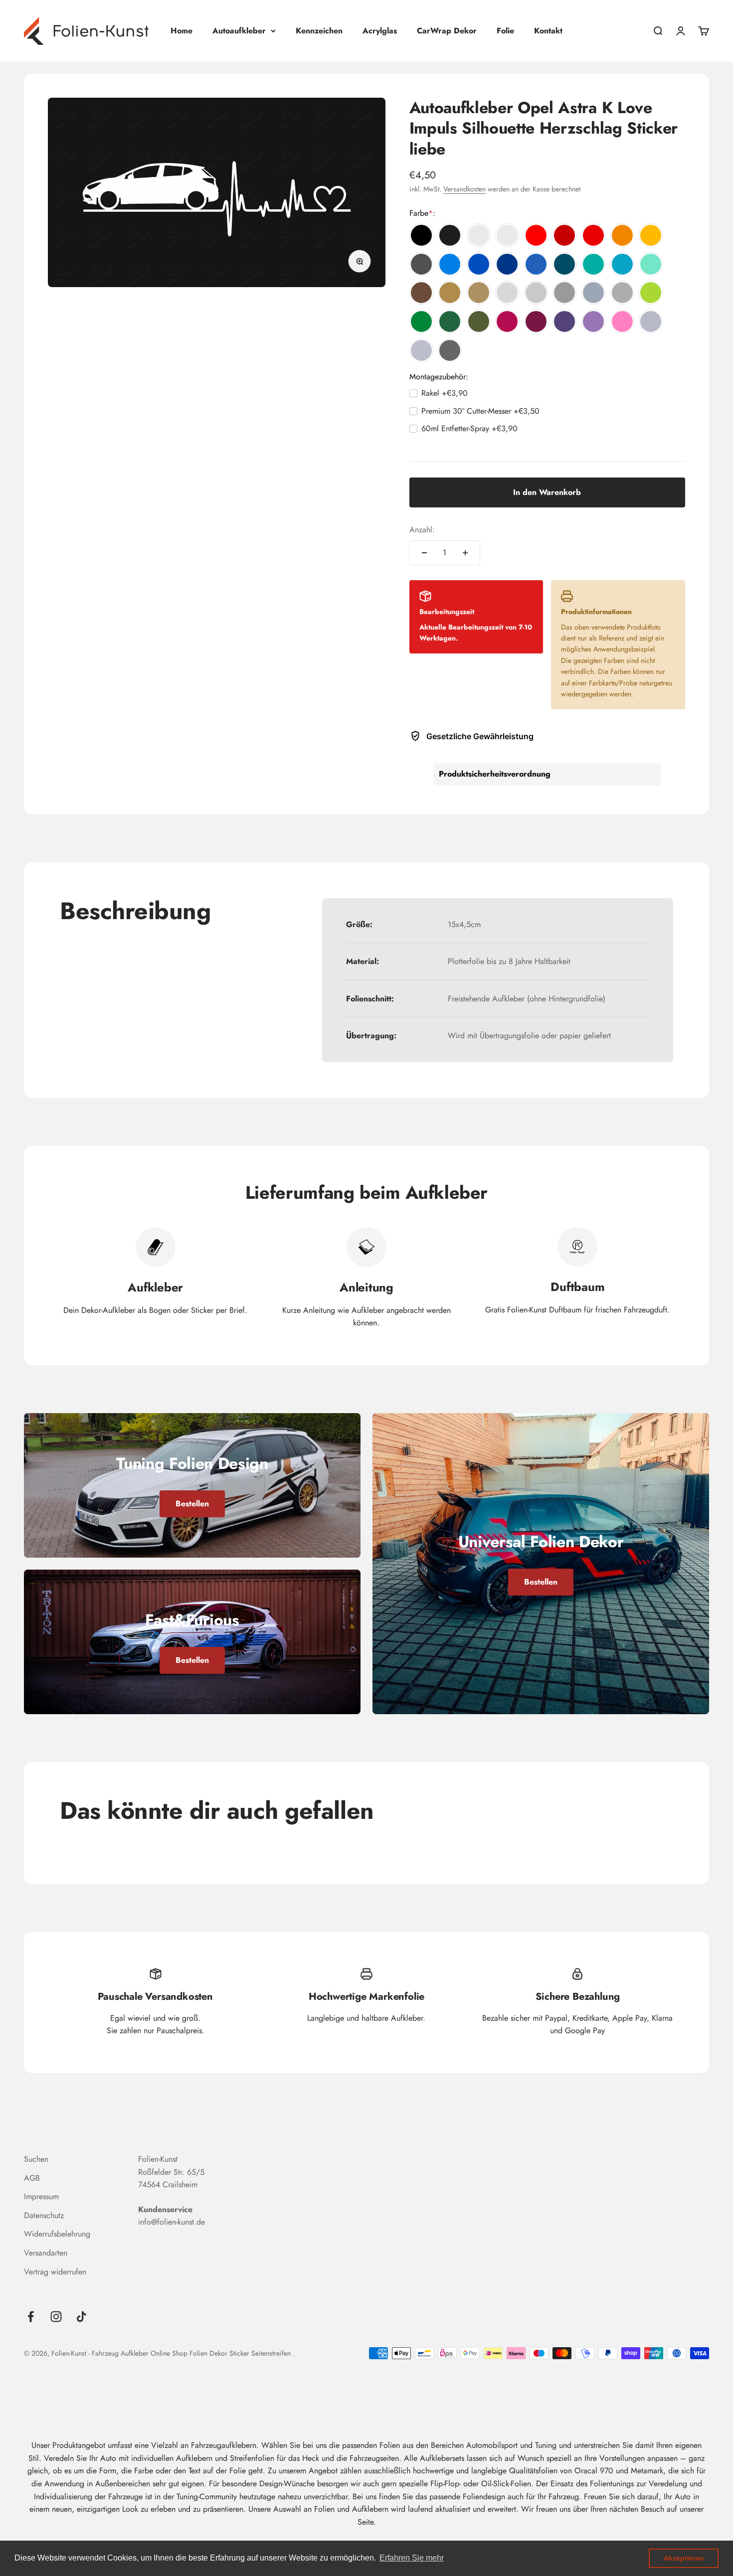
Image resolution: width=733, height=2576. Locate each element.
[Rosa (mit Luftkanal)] (622, 322)
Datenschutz (44, 2215)
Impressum (41, 2196)
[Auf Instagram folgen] (56, 2317)
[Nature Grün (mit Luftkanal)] (651, 293)
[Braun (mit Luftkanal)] (421, 293)
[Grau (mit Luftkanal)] (536, 293)
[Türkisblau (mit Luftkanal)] (622, 264)
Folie (505, 31)
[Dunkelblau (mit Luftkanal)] (507, 264)
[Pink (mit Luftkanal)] (507, 322)
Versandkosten (464, 189)
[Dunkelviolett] (564, 322)
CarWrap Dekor (447, 31)
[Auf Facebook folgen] (31, 2317)
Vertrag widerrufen (55, 2272)
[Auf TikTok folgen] (82, 2317)
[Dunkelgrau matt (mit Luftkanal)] (622, 293)
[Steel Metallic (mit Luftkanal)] (450, 350)
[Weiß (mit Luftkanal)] (479, 235)
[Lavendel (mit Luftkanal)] (593, 322)
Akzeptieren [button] (684, 2558)
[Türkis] (593, 264)
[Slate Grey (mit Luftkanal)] (593, 293)
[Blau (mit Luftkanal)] (479, 264)
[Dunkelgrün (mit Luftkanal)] (450, 322)
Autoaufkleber (239, 31)
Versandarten (46, 2253)
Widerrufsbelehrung (57, 2234)
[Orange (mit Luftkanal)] (622, 235)
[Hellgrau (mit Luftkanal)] (507, 293)
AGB (32, 2178)
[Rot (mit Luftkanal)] (536, 235)
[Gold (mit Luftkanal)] (450, 293)
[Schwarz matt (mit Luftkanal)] (450, 235)
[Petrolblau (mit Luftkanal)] (564, 264)
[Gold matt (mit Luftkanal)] (479, 293)
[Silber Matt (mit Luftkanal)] (421, 350)
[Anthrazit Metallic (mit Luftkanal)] (421, 264)
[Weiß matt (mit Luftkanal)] (507, 235)
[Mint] (651, 264)
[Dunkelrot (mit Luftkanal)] (564, 235)
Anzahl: (422, 530)
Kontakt (548, 31)
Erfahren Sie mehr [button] (412, 2558)
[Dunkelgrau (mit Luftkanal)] (564, 293)
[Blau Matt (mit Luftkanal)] (536, 264)
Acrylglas (380, 31)
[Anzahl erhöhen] (465, 553)
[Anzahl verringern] (424, 553)
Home (182, 31)
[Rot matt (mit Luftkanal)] (593, 235)
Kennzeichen (319, 31)
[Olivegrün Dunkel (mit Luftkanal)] (479, 322)
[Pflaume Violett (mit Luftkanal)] (536, 322)
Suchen (36, 2159)
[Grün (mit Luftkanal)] (421, 322)
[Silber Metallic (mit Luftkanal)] (651, 322)
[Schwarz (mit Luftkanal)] (421, 235)
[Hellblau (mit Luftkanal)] (450, 264)
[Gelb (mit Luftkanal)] (651, 235)
